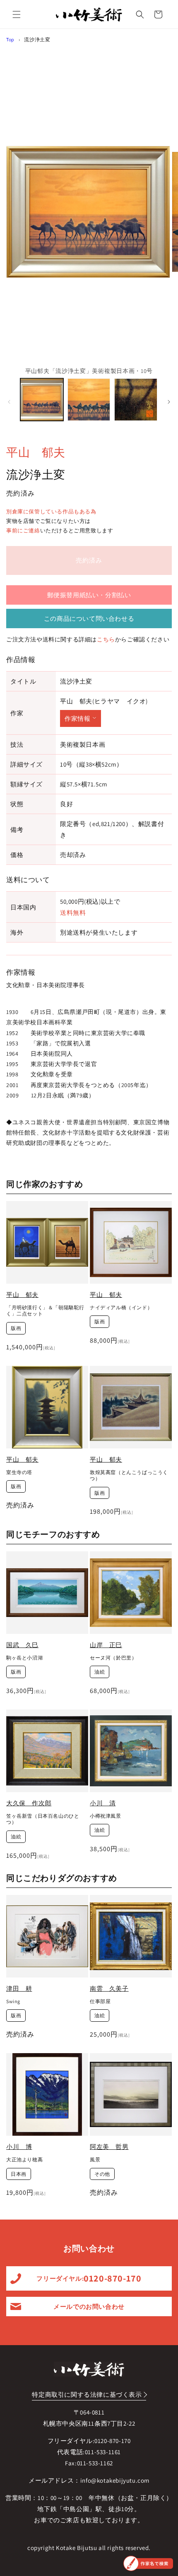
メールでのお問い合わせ (89, 2307)
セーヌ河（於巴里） (113, 1658)
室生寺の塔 (19, 1472)
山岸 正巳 (106, 1645)
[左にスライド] (9, 402)
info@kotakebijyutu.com (115, 2480)
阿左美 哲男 (109, 2147)
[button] (17, 14)
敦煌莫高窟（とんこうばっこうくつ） (129, 1476)
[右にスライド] (169, 402)
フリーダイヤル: (89, 2278)
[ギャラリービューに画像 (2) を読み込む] (89, 400)
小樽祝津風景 (106, 1816)
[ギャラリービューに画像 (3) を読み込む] (136, 400)
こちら (106, 639)
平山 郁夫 (36, 452)
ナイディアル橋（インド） (121, 1307)
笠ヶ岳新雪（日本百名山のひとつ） (43, 1819)
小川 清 (103, 1803)
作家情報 (77, 718)
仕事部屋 (100, 2001)
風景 (95, 2159)
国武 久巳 (22, 1645)
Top (10, 39)
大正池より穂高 (24, 2159)
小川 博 (19, 2147)
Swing (13, 2001)
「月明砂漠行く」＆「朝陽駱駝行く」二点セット (45, 1311)
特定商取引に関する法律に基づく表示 (87, 2394)
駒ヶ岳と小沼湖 (24, 1658)
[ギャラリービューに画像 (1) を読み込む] (42, 400)
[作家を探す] (148, 2563)
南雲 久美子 (109, 1988)
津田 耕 (19, 1988)
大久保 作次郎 (29, 1803)
